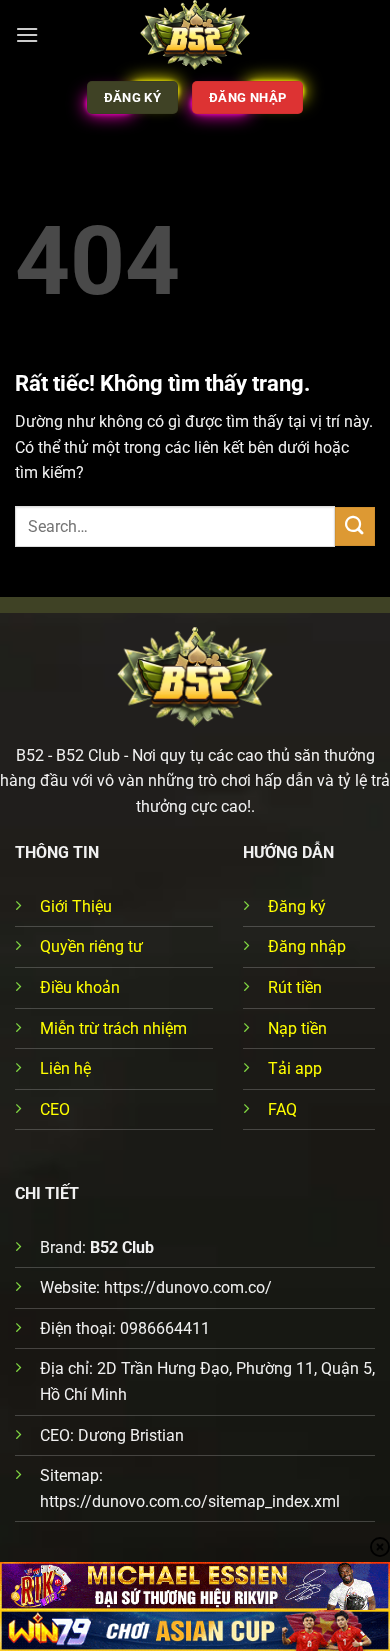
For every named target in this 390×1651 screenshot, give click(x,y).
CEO (55, 1109)
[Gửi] (355, 526)
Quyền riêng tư (91, 946)
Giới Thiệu (76, 906)
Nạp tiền (297, 1028)
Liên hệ (65, 1068)
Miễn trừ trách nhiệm (113, 1028)
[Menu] (27, 34)
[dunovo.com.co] (195, 35)
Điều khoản (80, 987)
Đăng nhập (307, 946)
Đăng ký (297, 906)
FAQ (282, 1109)
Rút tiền (295, 987)
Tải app (295, 1068)
